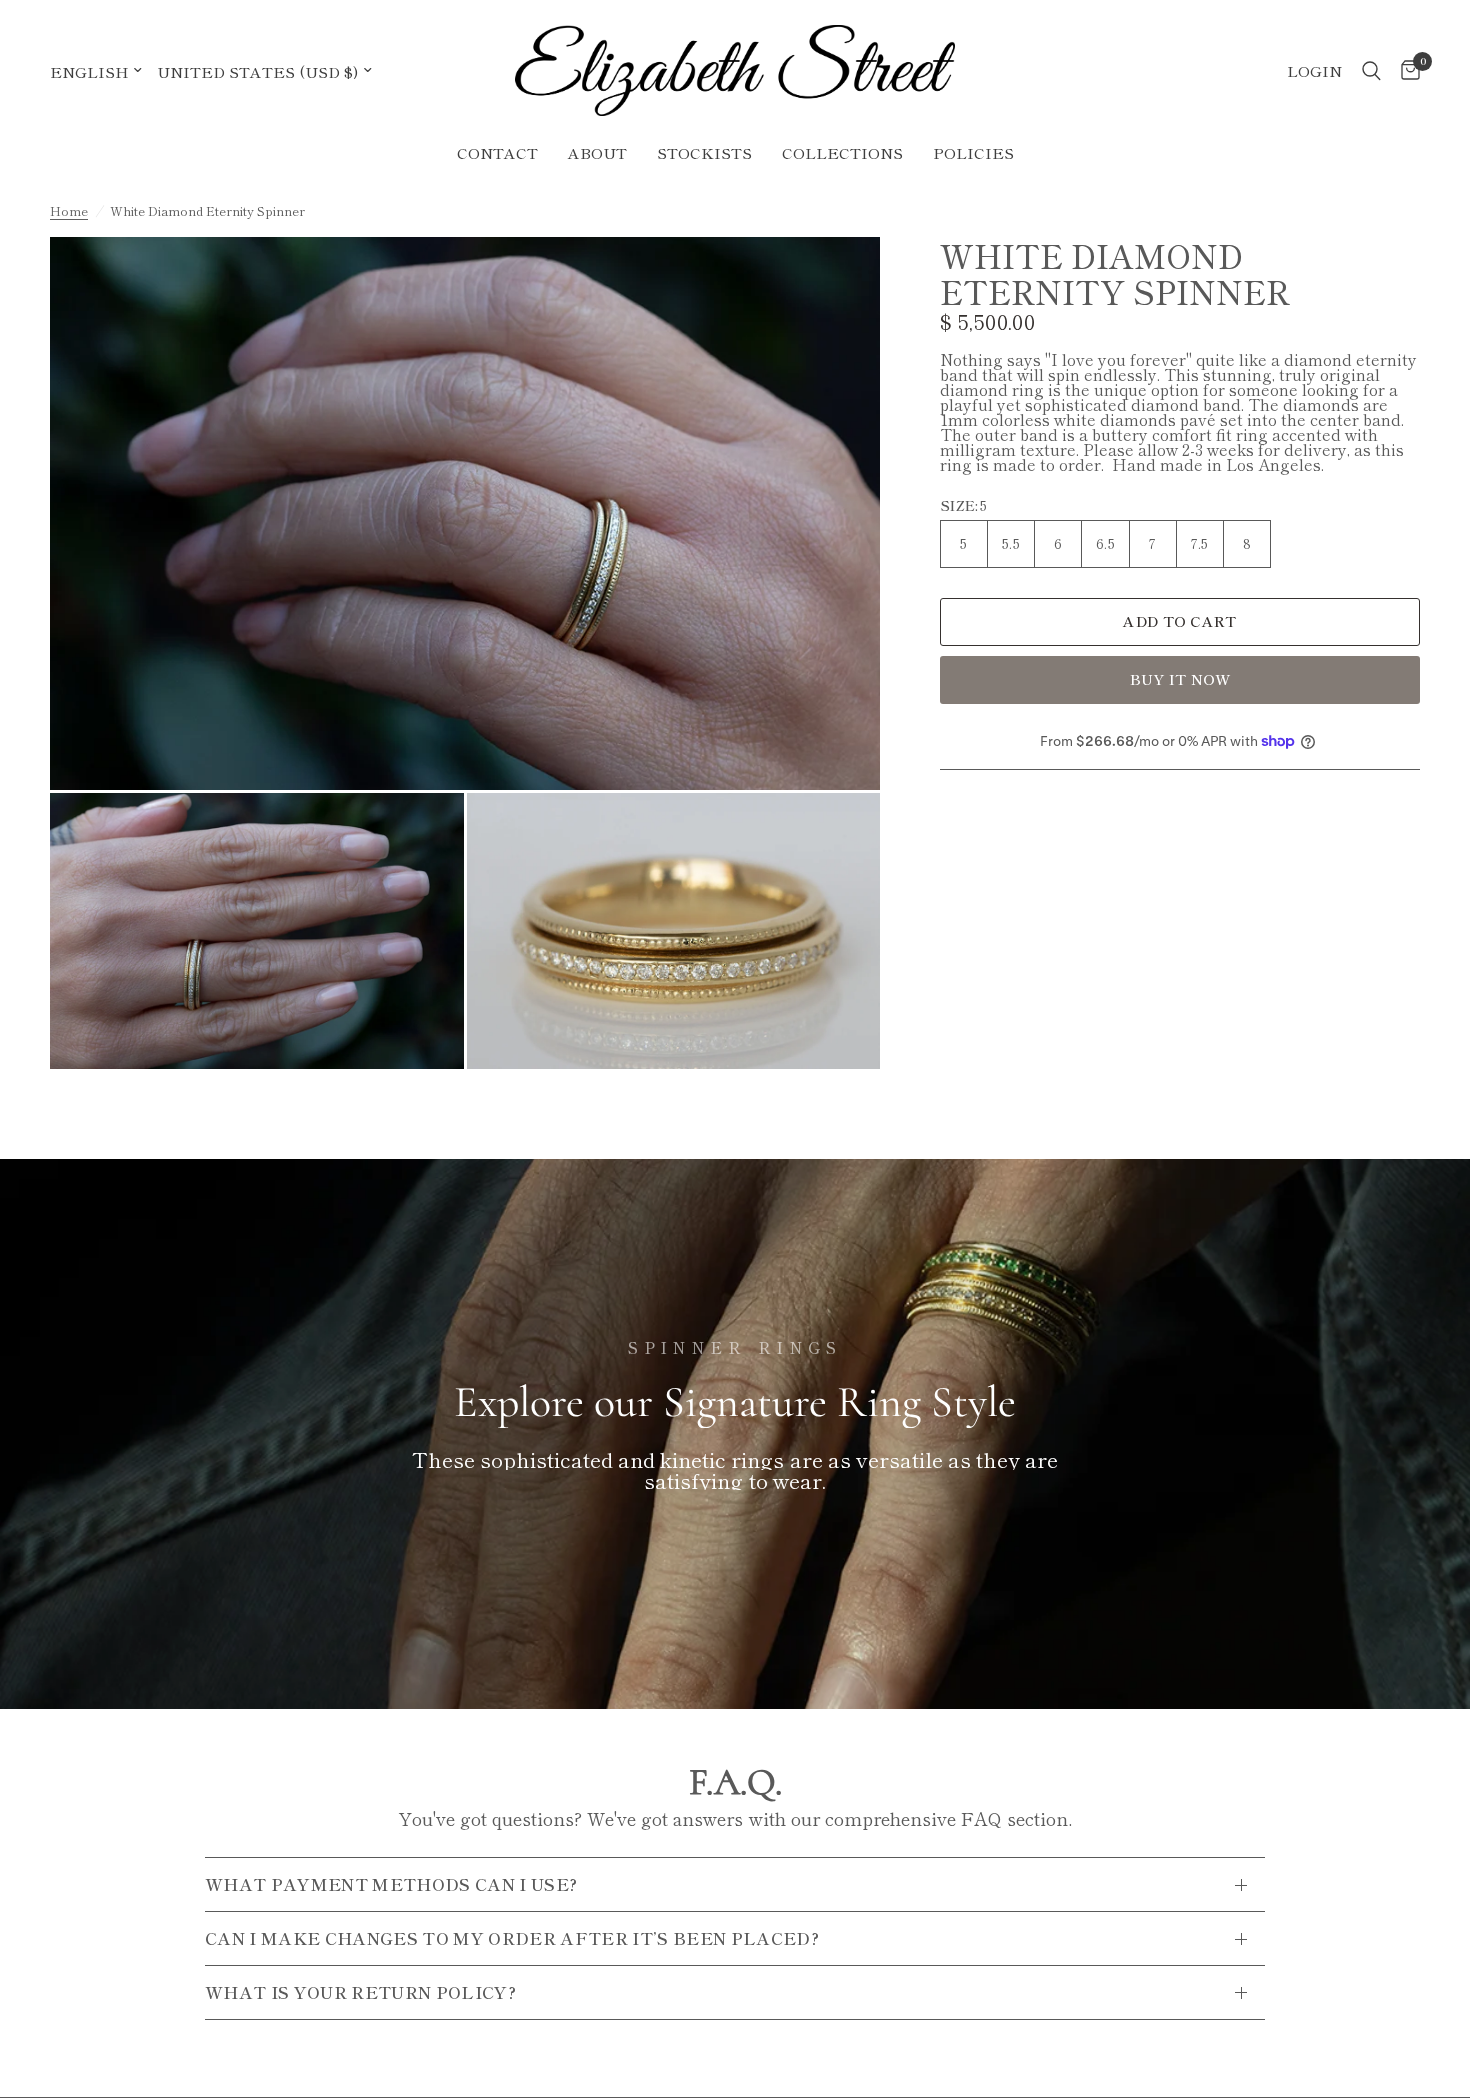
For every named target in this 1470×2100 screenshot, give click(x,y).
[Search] (1371, 70)
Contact (497, 152)
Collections (842, 152)
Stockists (704, 152)
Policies (973, 152)
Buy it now (1180, 678)
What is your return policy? (360, 1992)
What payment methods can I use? (391, 1884)
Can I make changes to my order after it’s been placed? (512, 1938)
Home (69, 211)
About (597, 152)
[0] (1405, 70)
